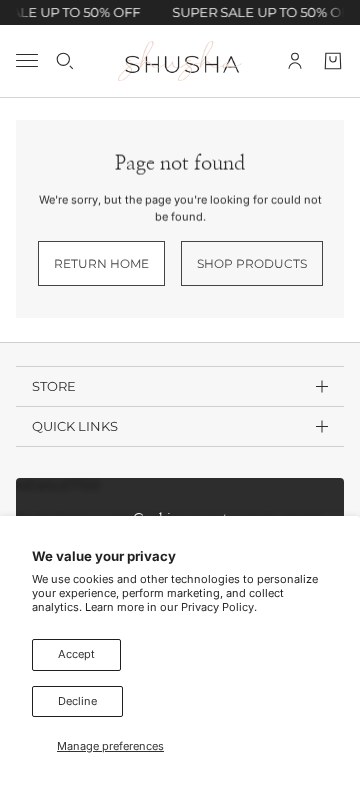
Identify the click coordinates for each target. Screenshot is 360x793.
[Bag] (333, 60)
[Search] (65, 60)
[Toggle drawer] (27, 60)
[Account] (295, 60)
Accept (76, 654)
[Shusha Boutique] (180, 61)
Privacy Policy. (219, 607)
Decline (77, 701)
